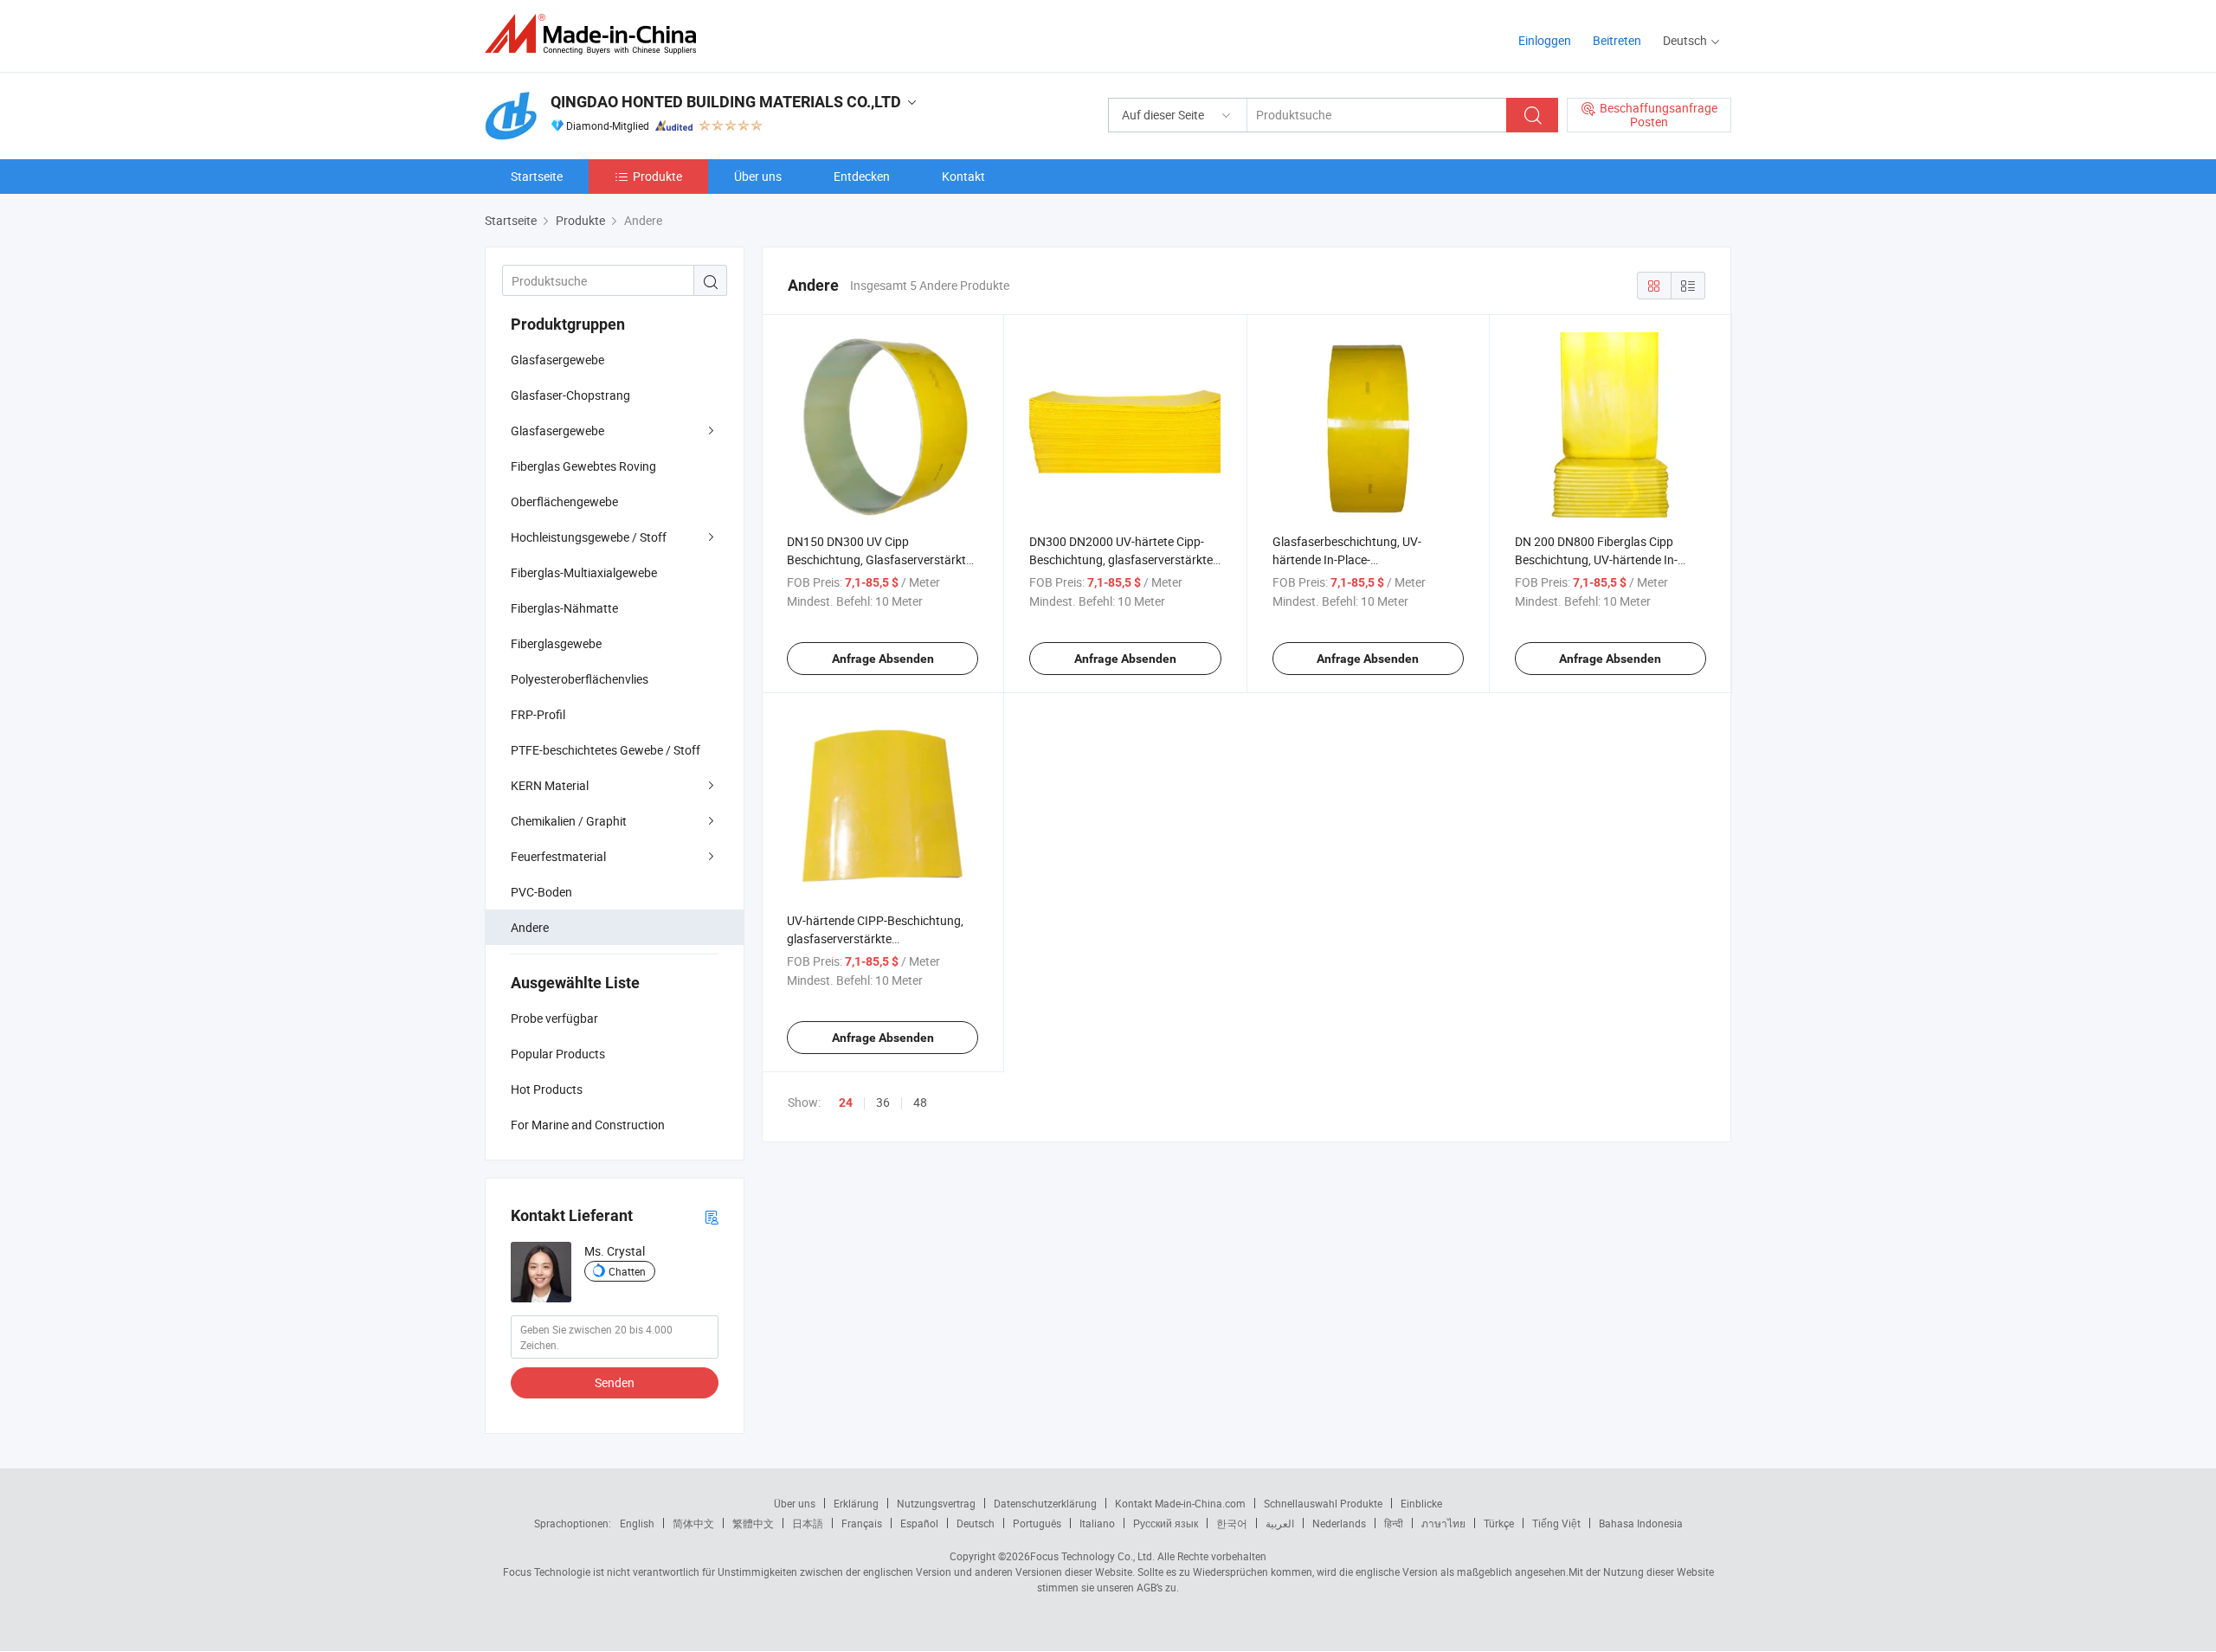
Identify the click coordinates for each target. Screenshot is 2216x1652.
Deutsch (976, 1523)
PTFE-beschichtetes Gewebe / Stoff (606, 750)
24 (846, 1102)
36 (883, 1102)
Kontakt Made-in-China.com (1180, 1503)
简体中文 (693, 1523)
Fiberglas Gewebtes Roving (583, 466)
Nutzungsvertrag (936, 1503)
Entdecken (862, 176)
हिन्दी (1394, 1523)
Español (919, 1523)
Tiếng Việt (1556, 1523)
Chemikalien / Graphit (569, 821)
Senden (615, 1382)
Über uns (758, 176)
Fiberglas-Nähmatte (564, 608)
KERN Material (550, 785)
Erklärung (856, 1503)
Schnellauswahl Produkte (1323, 1503)
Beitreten (1617, 40)
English (637, 1523)
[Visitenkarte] (712, 1216)
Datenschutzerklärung (1045, 1503)
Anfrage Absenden (883, 659)
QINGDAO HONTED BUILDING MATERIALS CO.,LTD (726, 102)
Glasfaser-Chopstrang (570, 395)
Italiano (1097, 1523)
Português (1037, 1523)
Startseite (537, 176)
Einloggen (1545, 40)
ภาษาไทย (1443, 1523)
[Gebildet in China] (596, 34)
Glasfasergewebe (557, 360)
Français (862, 1523)
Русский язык (1166, 1523)
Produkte (657, 176)
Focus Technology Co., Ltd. (1092, 1556)
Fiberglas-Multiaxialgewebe (584, 572)
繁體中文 (753, 1523)
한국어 (1232, 1523)
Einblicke (1421, 1503)
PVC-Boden (541, 892)
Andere (530, 927)
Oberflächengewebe (564, 501)
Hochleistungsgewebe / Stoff (589, 537)
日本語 (808, 1523)
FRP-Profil (538, 714)
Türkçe (1499, 1523)
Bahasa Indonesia (1641, 1523)
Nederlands (1339, 1523)
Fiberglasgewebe (556, 643)
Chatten (627, 1271)
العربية (1280, 1523)
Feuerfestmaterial (558, 856)
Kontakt (963, 176)
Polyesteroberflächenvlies (580, 679)
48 (920, 1102)
